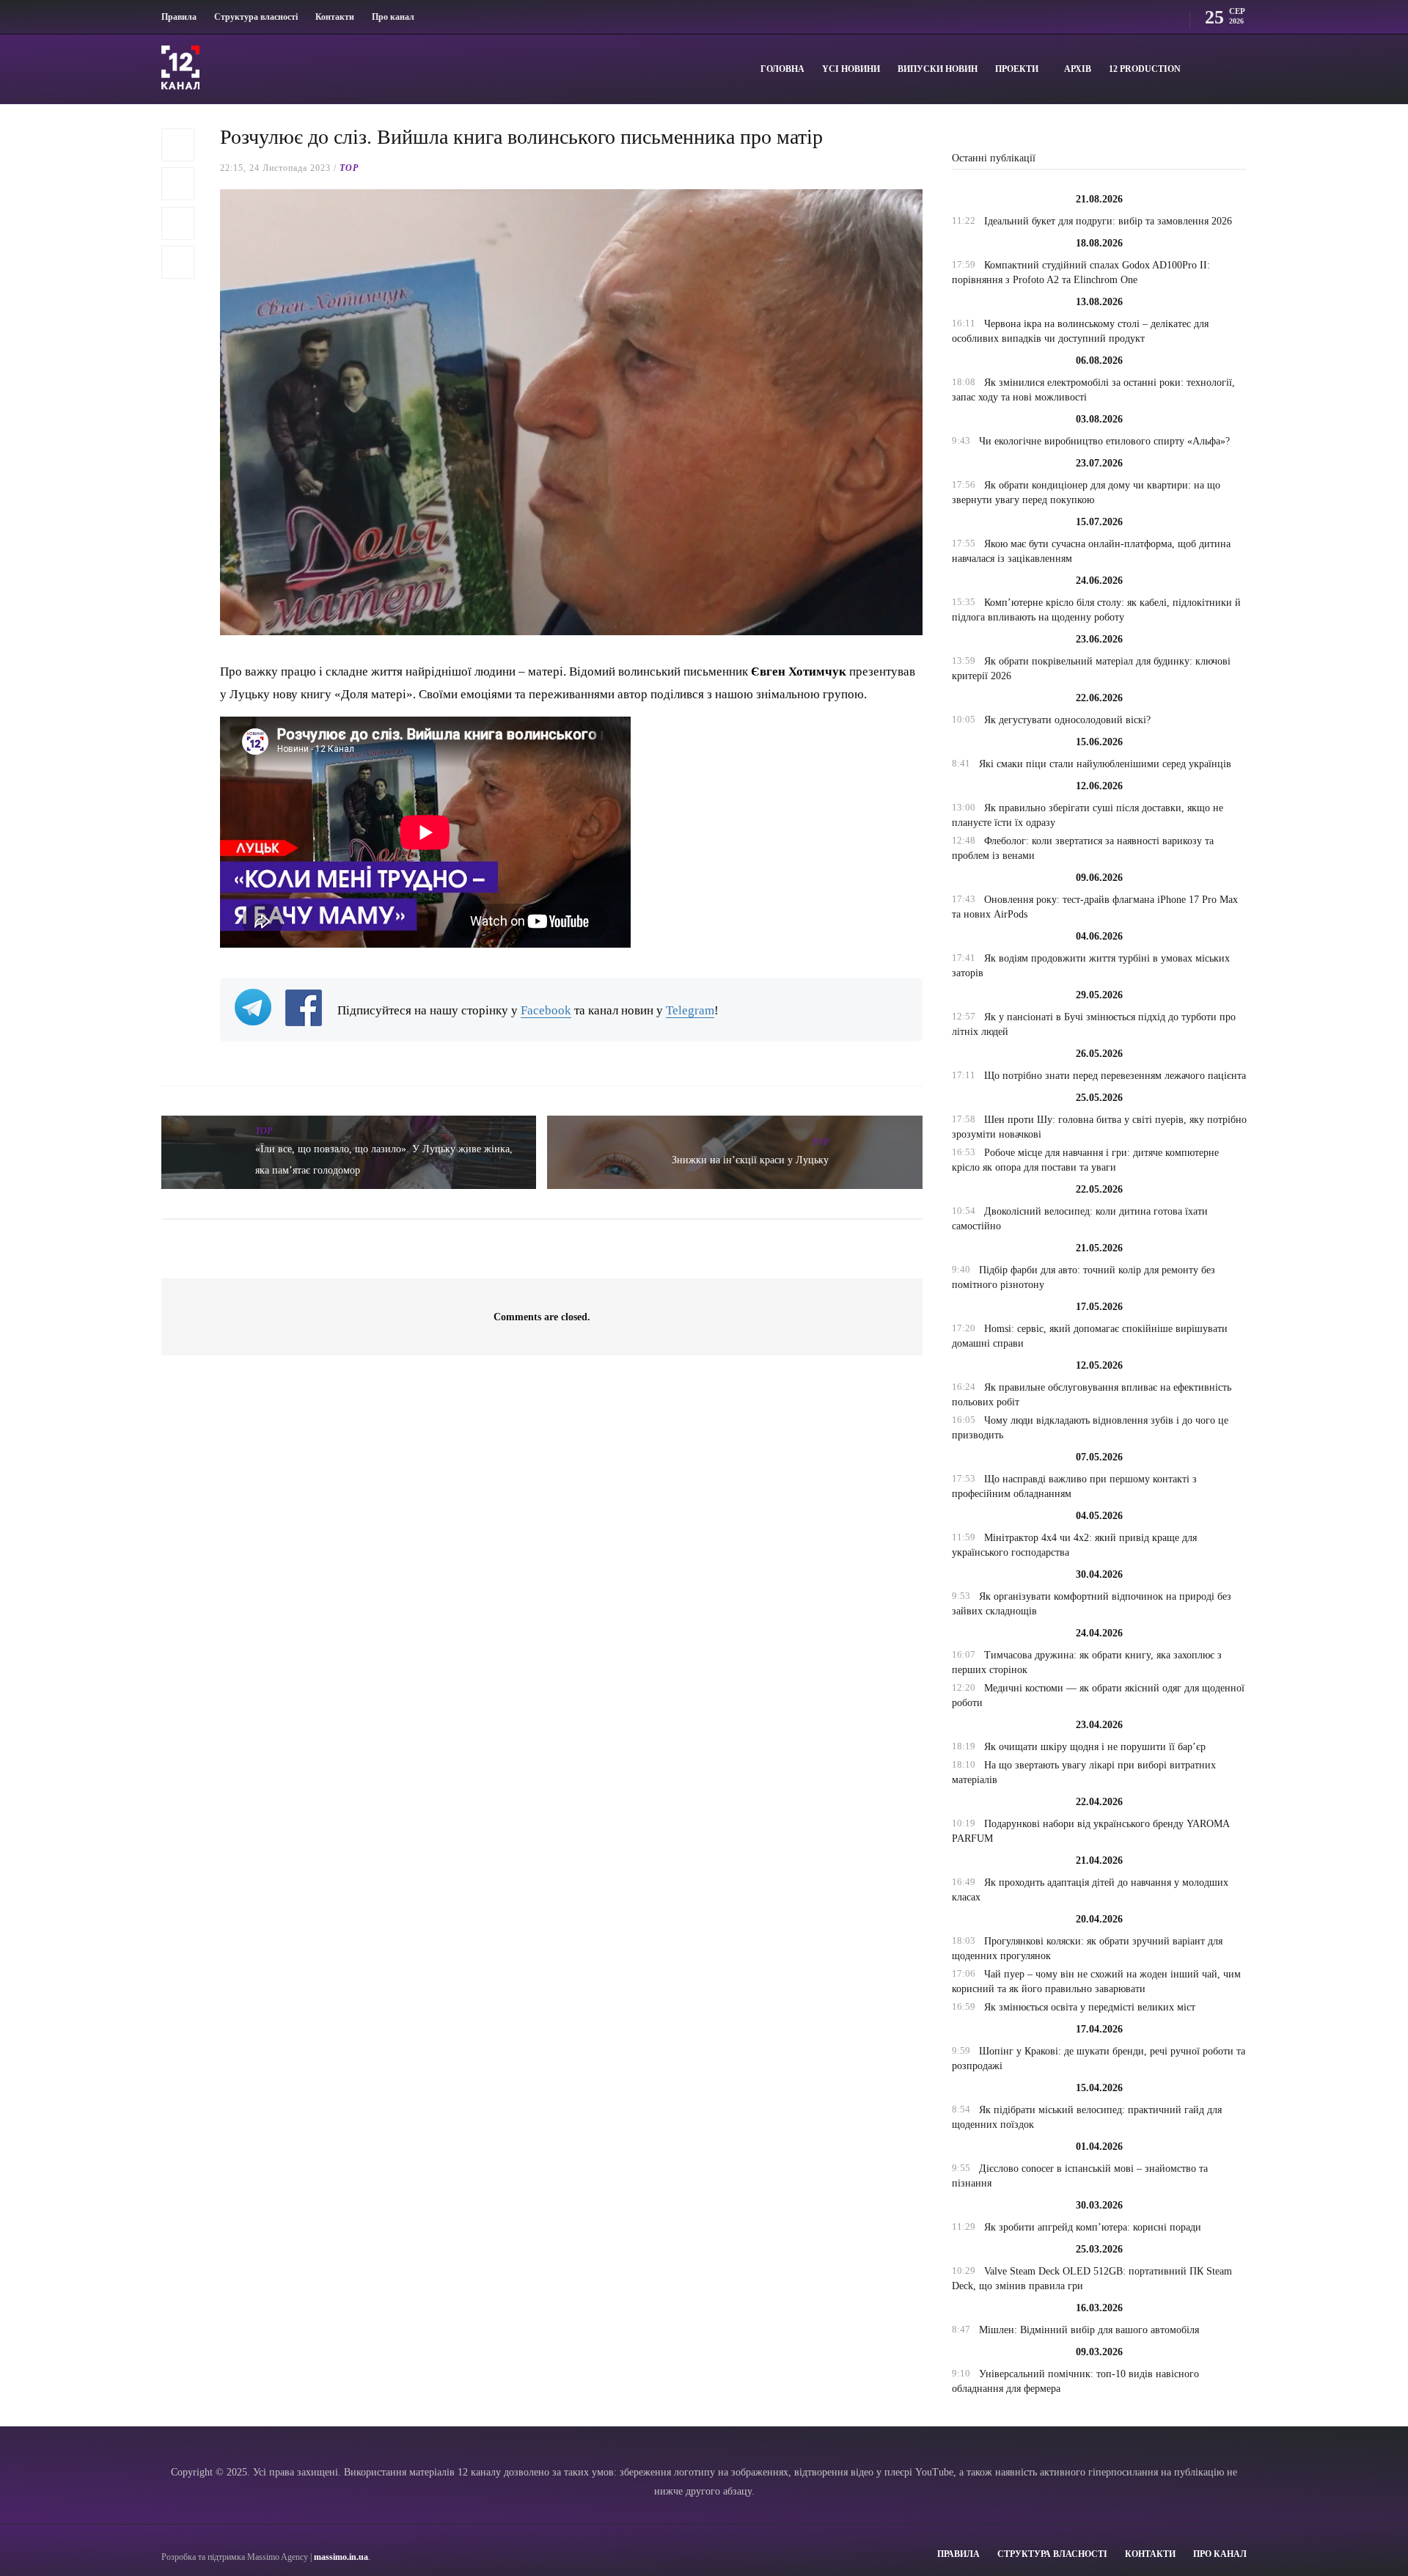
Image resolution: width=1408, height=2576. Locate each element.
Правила (179, 17)
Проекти (1017, 69)
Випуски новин (938, 69)
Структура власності (256, 17)
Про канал (393, 17)
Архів (1078, 69)
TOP (349, 168)
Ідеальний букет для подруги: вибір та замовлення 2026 (1108, 221)
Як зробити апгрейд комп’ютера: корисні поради (1093, 2227)
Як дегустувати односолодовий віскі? (1067, 720)
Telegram (690, 1010)
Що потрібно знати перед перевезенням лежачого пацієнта (1115, 1076)
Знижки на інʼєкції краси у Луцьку (750, 1160)
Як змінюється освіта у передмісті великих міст (1090, 2007)
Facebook (546, 1010)
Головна (782, 69)
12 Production (1145, 69)
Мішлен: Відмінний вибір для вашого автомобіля (1089, 2330)
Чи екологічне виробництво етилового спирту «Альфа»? (1104, 441)
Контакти (335, 17)
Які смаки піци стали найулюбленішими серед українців (1105, 764)
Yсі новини (851, 69)
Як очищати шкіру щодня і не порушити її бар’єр (1095, 1747)
